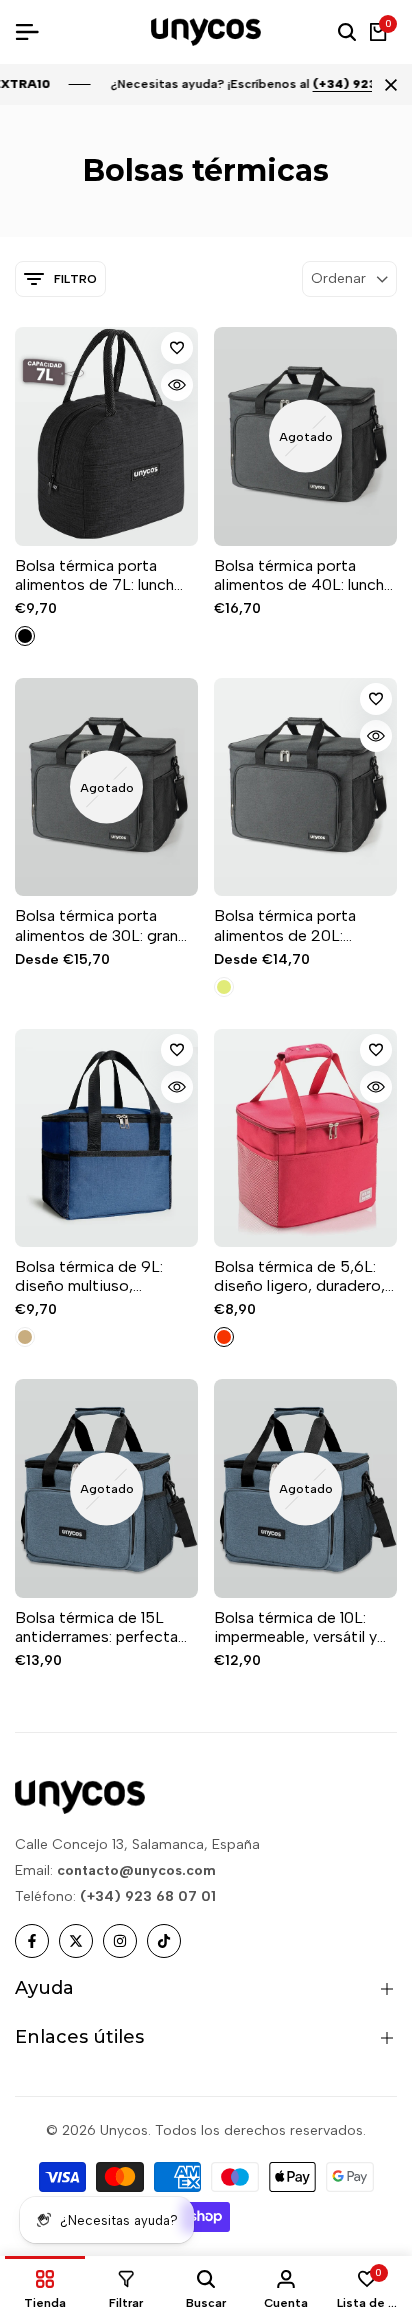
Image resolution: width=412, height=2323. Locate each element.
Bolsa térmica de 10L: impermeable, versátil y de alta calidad (295, 1627)
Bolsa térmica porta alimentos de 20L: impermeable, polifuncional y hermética (303, 925)
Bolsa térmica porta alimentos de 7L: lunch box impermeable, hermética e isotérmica (98, 575)
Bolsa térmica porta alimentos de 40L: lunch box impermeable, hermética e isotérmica (299, 575)
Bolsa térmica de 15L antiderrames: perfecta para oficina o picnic (96, 1627)
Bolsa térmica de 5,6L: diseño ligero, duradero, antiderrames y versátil (299, 1276)
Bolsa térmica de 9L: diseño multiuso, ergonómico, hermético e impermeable (106, 1276)
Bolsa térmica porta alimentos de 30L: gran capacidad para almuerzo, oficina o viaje (105, 925)
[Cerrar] (387, 85)
